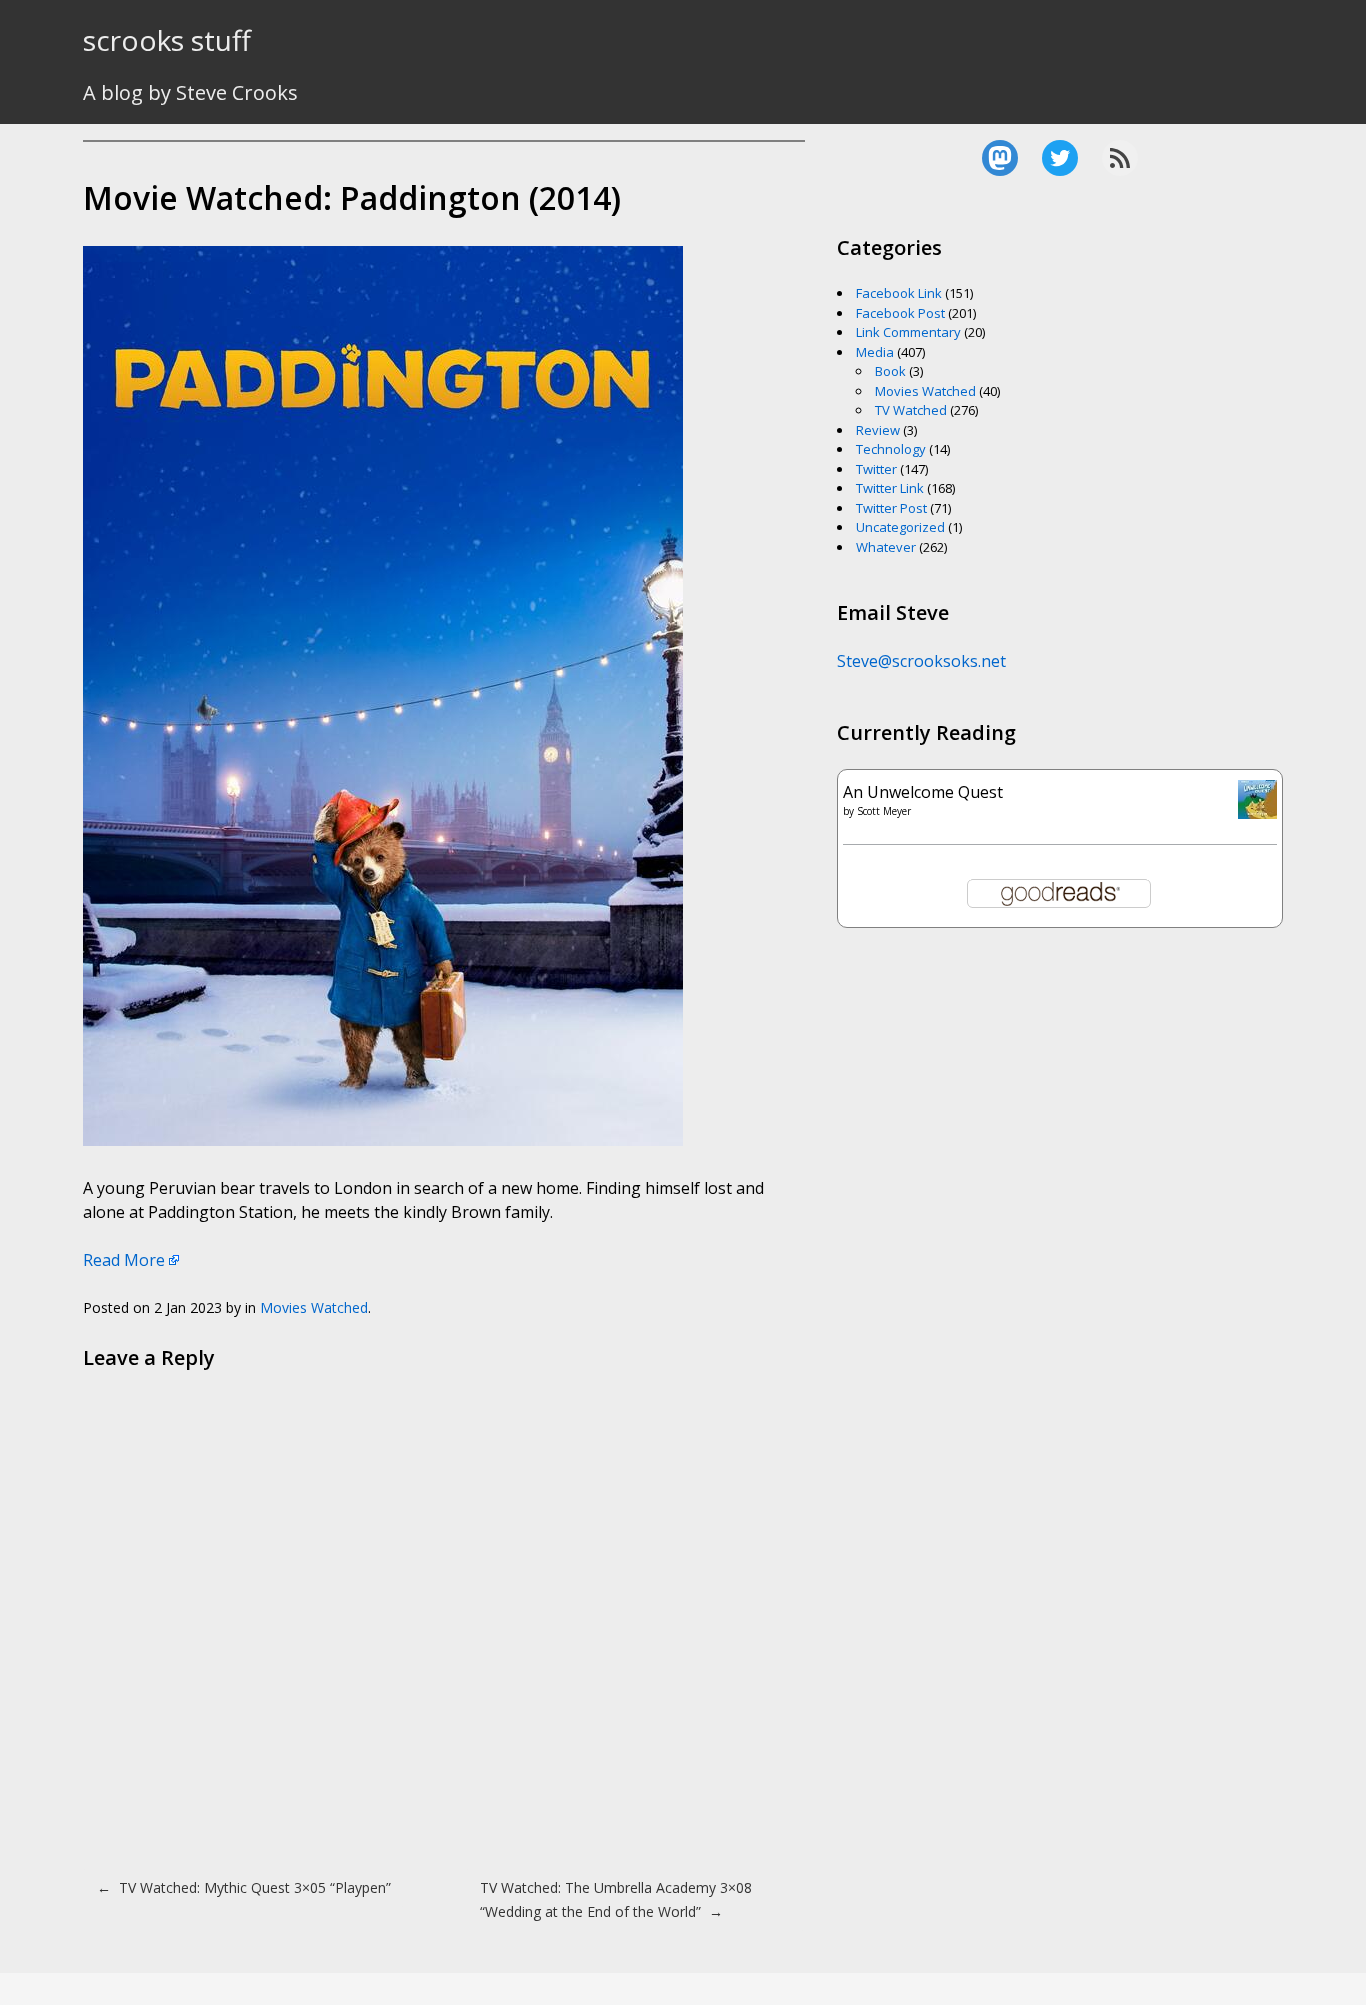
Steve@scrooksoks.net (921, 661)
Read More (124, 1260)
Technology (891, 449)
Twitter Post (891, 508)
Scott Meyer (884, 811)
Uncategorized (900, 527)
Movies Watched (314, 1307)
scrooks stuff (167, 40)
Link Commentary (908, 332)
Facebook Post (900, 313)
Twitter (876, 469)
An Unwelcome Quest (923, 792)
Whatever (886, 547)
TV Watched (911, 410)
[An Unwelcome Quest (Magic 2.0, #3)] (1257, 813)
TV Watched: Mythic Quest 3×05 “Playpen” (244, 1887)
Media (875, 352)
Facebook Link (899, 293)
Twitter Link (890, 488)
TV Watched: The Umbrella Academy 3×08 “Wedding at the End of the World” (616, 1899)
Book (890, 371)
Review (878, 430)
